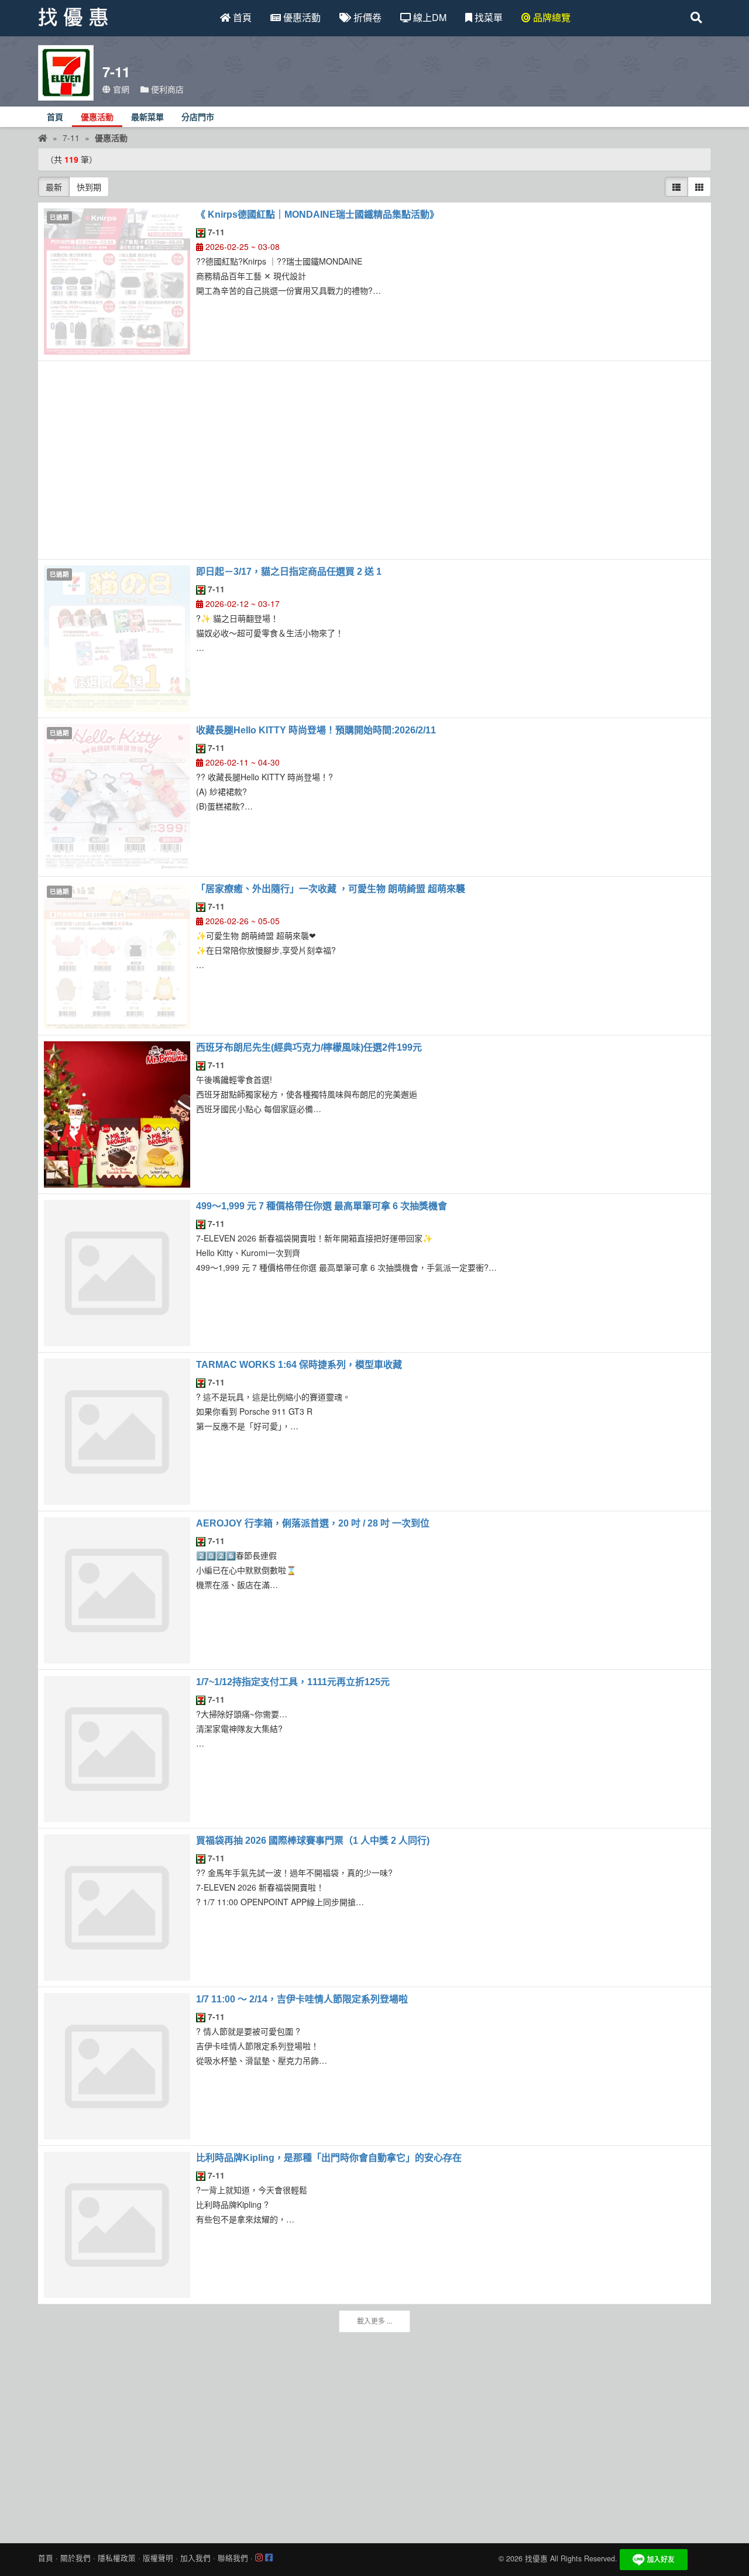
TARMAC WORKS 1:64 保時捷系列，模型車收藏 (299, 1365)
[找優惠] (43, 138)
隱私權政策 (117, 2558)
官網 (120, 89)
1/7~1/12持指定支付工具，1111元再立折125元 (293, 1682)
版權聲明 (158, 2558)
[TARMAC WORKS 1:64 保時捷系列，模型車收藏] (117, 1432)
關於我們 (75, 2558)
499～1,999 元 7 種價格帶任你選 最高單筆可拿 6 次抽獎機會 (322, 1206)
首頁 (241, 17)
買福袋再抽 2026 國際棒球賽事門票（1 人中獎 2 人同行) (313, 1841)
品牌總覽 (551, 17)
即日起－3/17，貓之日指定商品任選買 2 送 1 (289, 572)
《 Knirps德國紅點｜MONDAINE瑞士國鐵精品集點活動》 (317, 215)
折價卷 (366, 17)
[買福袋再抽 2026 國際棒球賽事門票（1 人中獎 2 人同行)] (117, 1908)
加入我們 (195, 2558)
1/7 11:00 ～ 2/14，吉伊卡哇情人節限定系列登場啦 (302, 1999)
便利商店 (166, 89)
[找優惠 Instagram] (259, 2558)
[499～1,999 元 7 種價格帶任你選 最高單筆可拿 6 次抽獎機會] (117, 1273)
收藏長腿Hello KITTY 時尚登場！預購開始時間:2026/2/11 (316, 730)
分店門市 (198, 117)
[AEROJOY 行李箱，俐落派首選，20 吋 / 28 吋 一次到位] (117, 1590)
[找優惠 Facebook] (269, 2558)
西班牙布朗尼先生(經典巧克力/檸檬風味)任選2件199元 (309, 1047)
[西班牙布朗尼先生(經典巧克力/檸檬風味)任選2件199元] (117, 1114)
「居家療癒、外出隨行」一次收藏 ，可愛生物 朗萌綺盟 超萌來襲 (331, 889)
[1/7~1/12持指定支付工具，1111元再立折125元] (117, 1749)
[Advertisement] (374, 460)
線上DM (429, 17)
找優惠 (536, 2559)
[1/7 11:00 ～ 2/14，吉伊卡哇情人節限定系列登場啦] (117, 2066)
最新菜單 (147, 117)
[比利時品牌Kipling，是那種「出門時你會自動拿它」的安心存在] (117, 2225)
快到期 (89, 187)
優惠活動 (301, 17)
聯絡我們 (233, 2558)
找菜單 (487, 17)
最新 (54, 187)
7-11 (215, 232)
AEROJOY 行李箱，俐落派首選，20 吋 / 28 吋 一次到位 (313, 1523)
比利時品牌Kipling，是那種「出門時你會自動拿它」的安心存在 (329, 2158)
